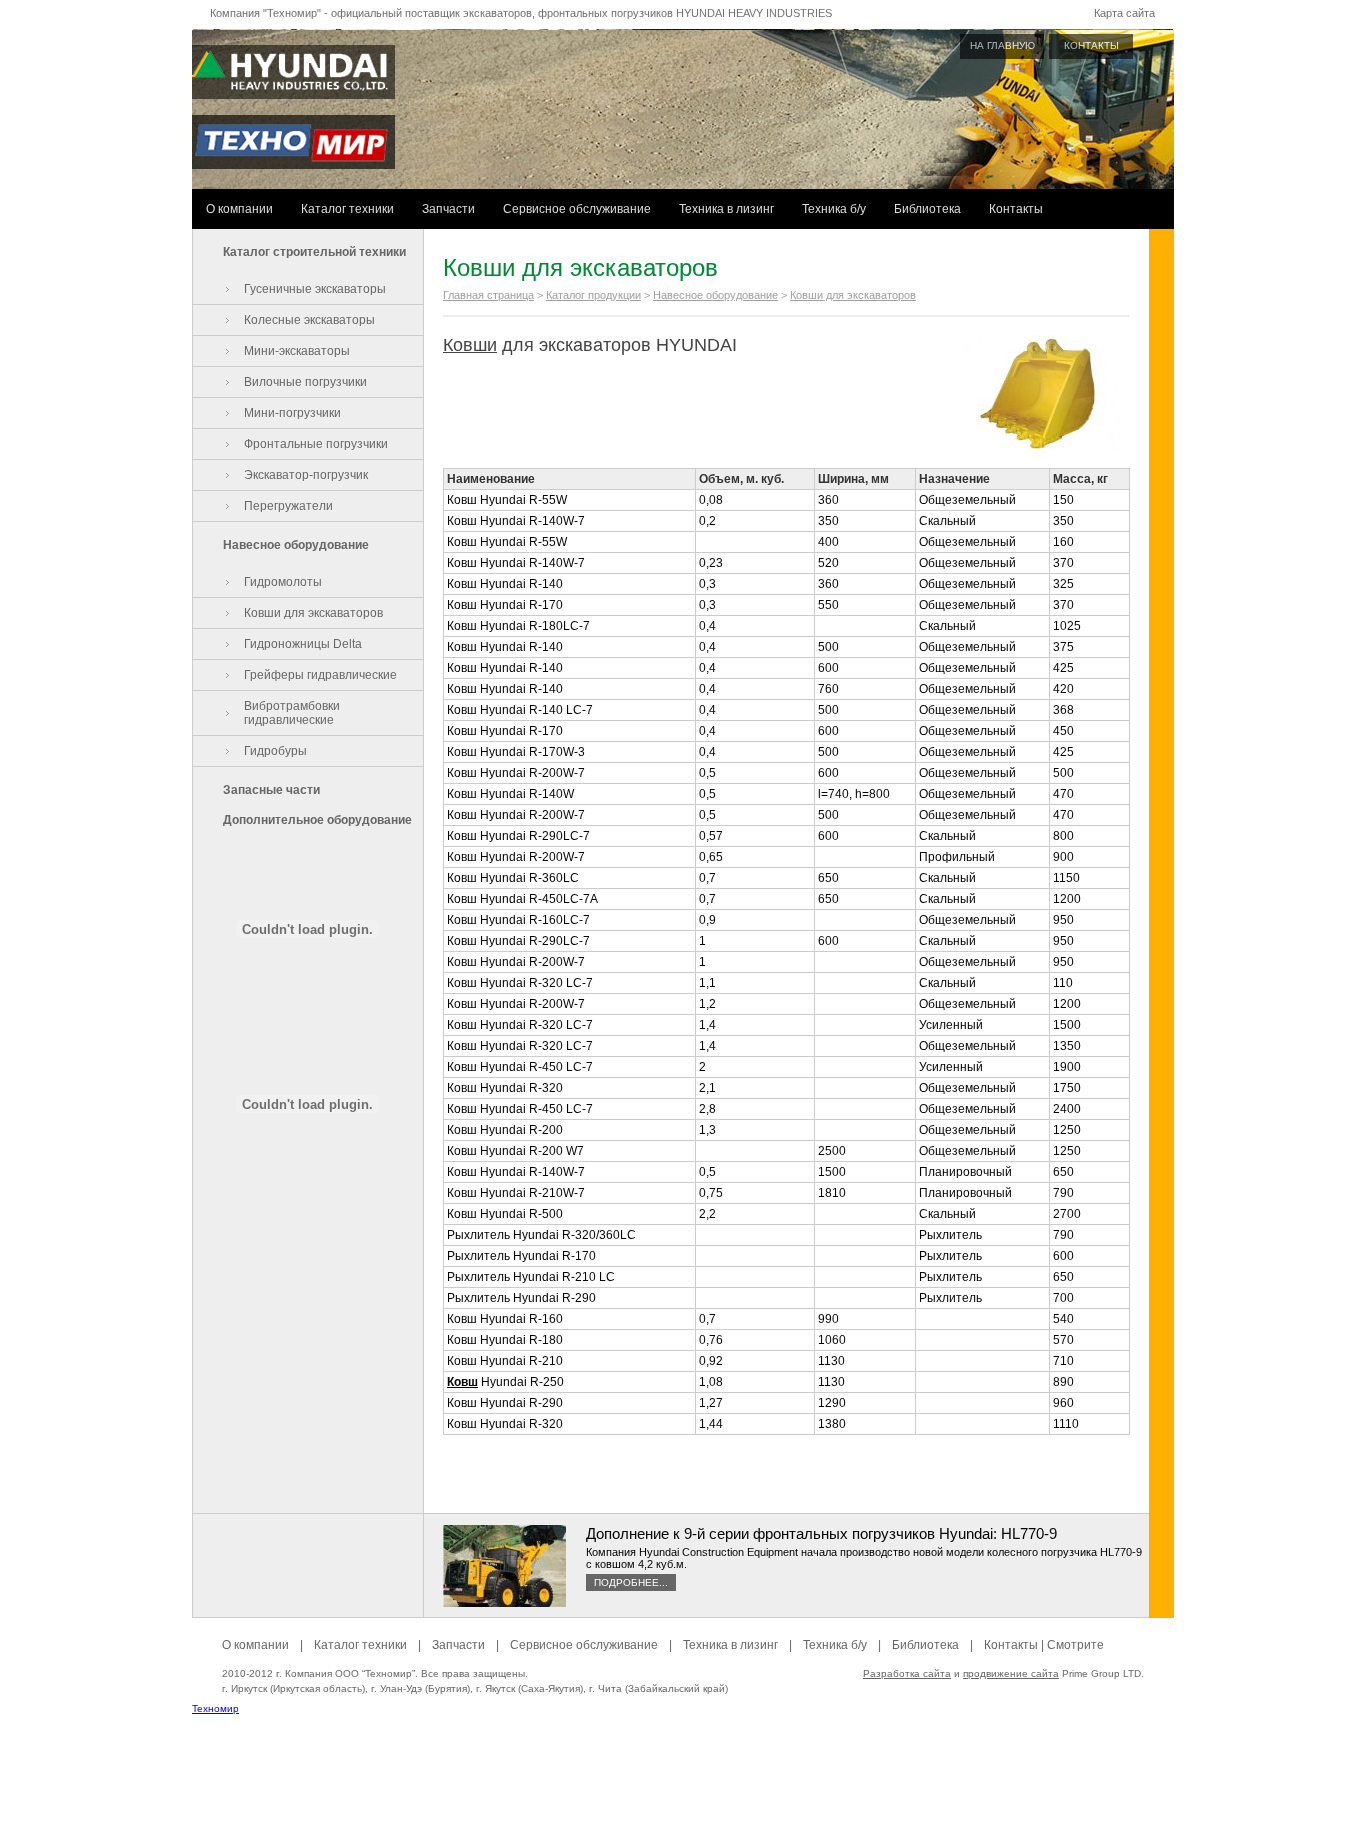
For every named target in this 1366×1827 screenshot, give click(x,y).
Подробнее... (631, 1582)
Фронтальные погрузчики (316, 444)
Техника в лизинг (726, 209)
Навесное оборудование (296, 545)
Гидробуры (275, 751)
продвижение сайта (1011, 1673)
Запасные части (271, 790)
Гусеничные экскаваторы (315, 289)
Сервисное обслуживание (577, 209)
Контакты (1016, 209)
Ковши (470, 345)
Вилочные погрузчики (305, 382)
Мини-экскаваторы (297, 351)
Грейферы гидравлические (320, 675)
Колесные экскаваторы (309, 320)
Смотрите (1075, 1645)
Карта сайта (1124, 13)
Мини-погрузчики (292, 413)
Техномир (215, 1708)
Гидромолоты (283, 582)
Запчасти (448, 209)
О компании (239, 209)
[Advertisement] (683, 1782)
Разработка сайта (907, 1673)
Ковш (462, 1382)
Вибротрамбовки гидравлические (292, 713)
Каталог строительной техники (314, 252)
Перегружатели (288, 506)
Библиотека (927, 209)
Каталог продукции (593, 295)
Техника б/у (834, 209)
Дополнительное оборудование (317, 820)
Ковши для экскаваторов (313, 613)
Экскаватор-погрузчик (306, 475)
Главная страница (488, 295)
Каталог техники (347, 209)
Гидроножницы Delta (303, 644)
